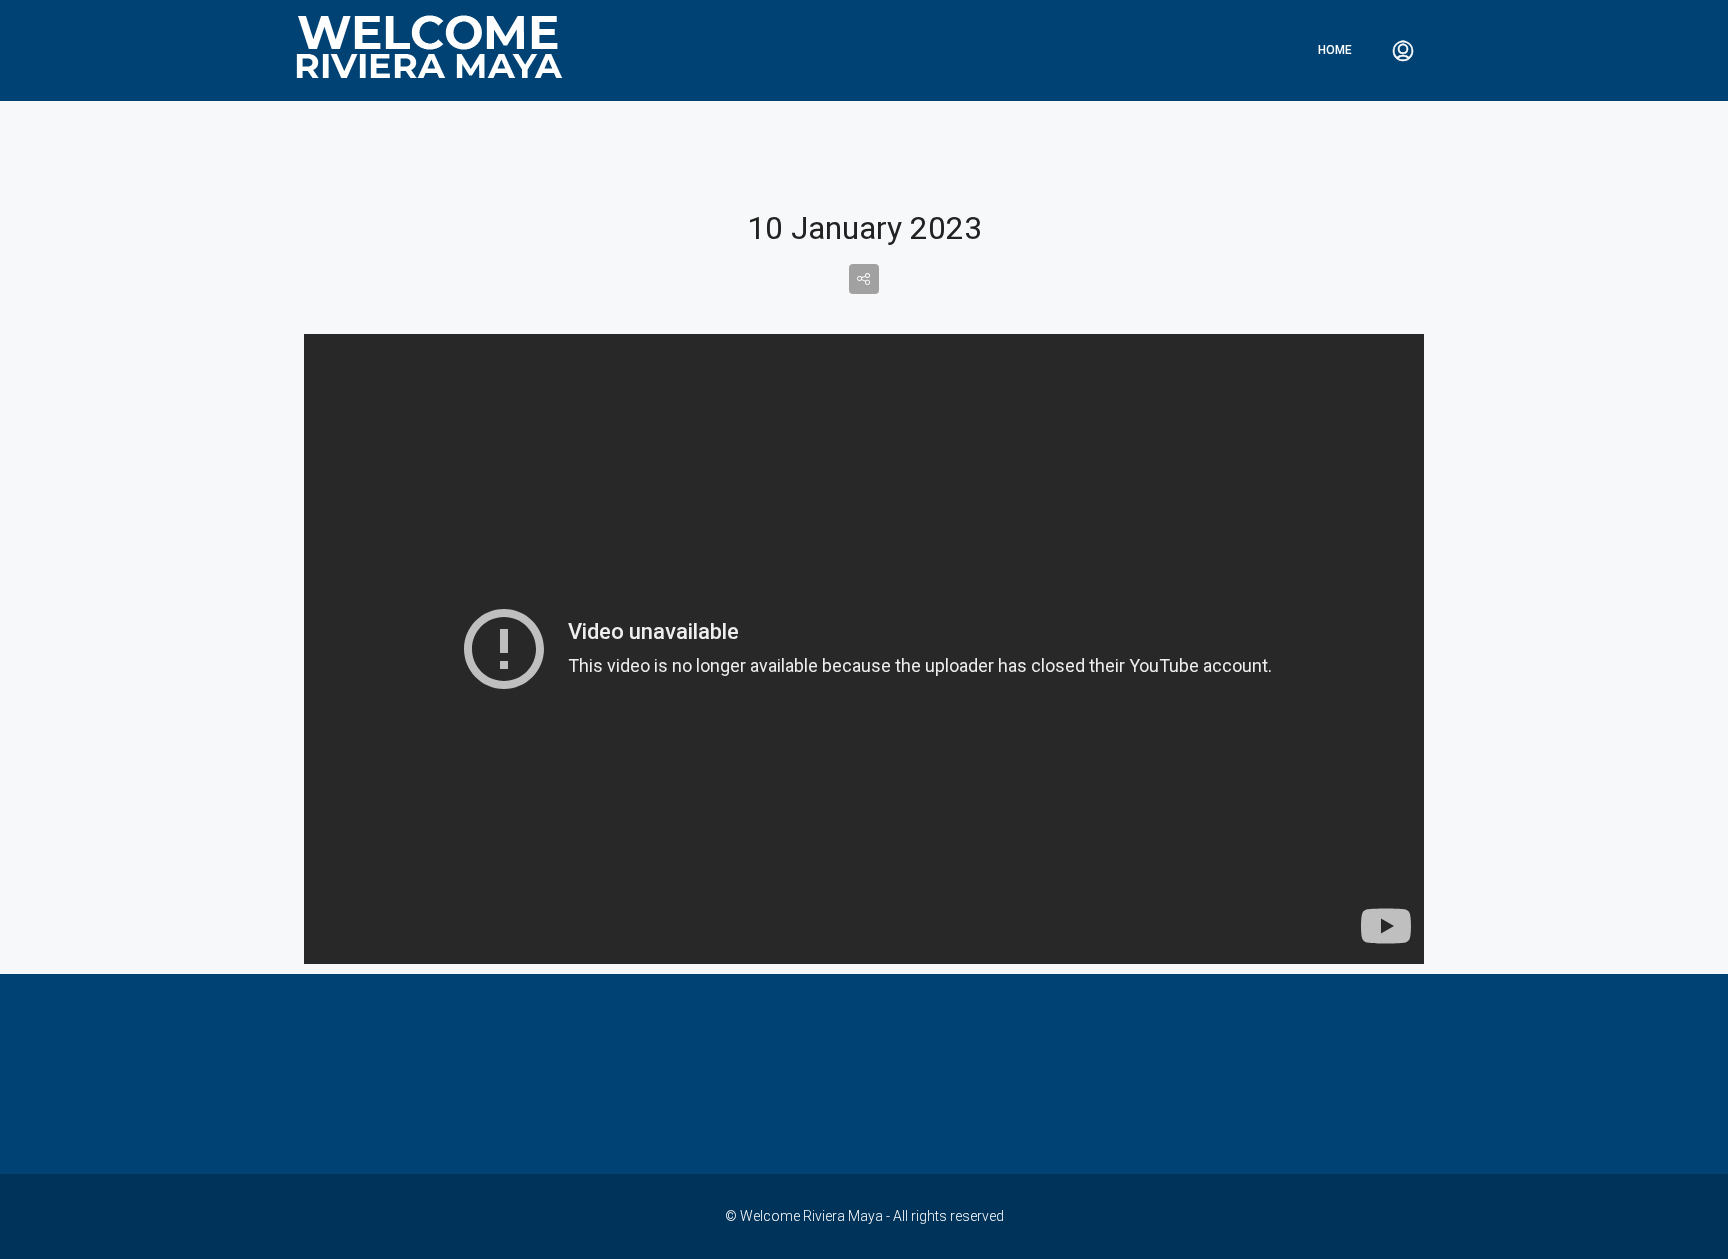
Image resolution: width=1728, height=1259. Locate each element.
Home (1335, 50)
